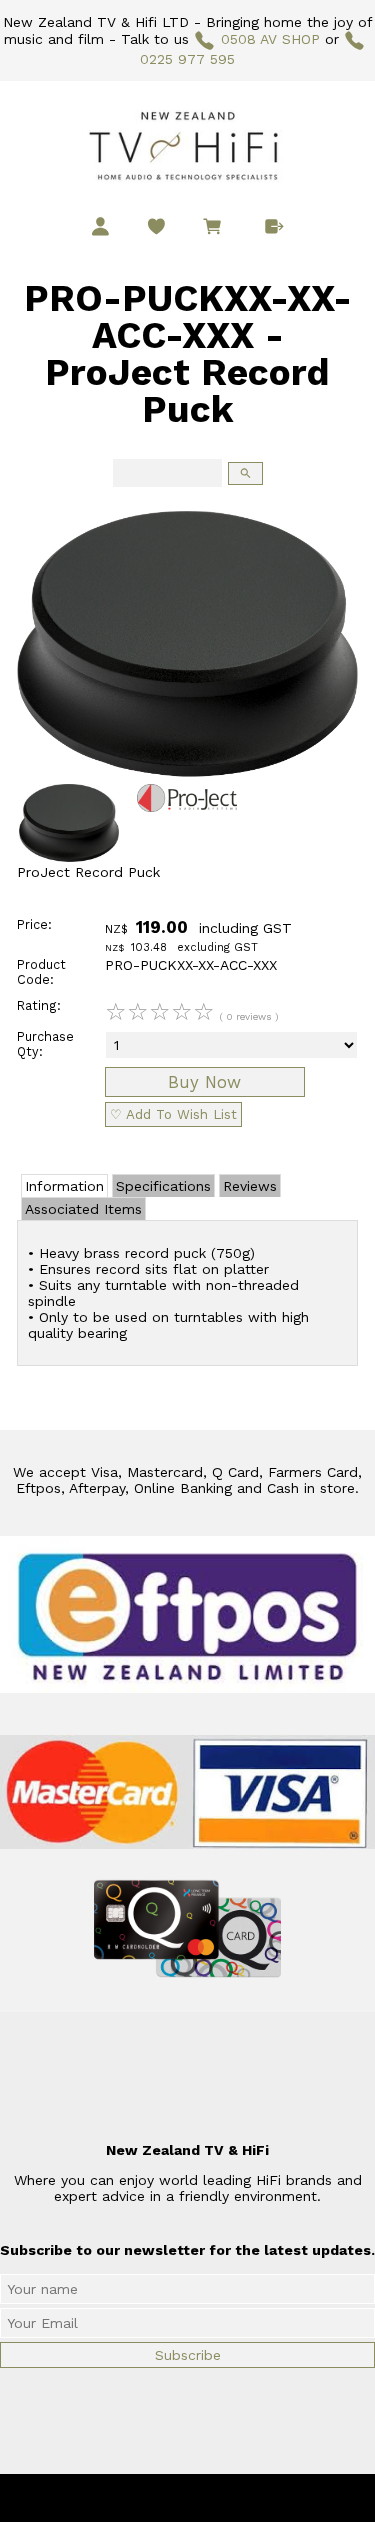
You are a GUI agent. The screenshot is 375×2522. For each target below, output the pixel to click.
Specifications (163, 1186)
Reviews (250, 1186)
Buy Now (204, 1082)
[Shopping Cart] (216, 229)
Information (64, 1186)
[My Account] (100, 226)
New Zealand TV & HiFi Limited (241, 2498)
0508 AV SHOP (270, 39)
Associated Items (83, 1209)
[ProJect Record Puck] (187, 772)
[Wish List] (156, 226)
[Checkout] (274, 226)
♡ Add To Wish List (173, 1114)
